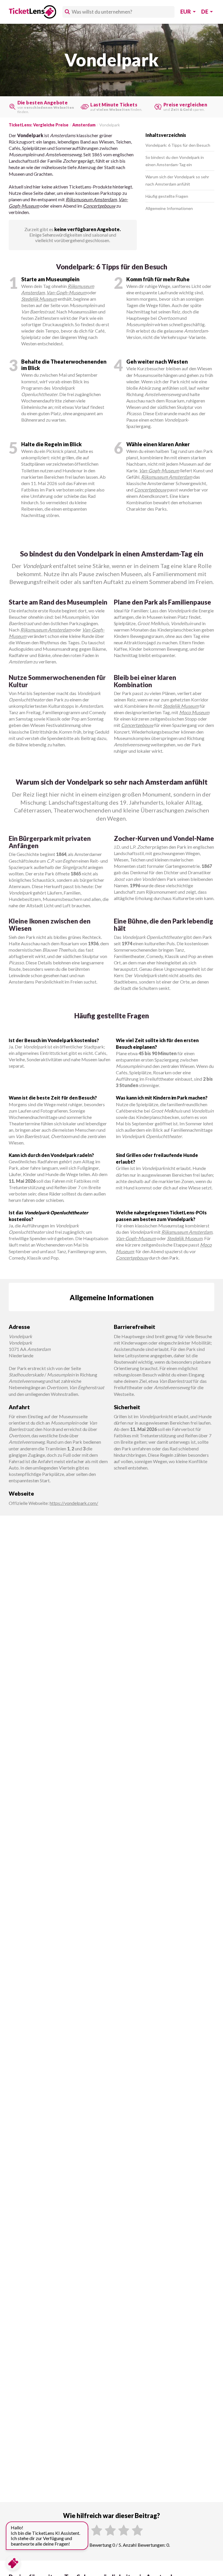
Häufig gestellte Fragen (167, 196)
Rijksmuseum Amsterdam (91, 199)
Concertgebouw (99, 206)
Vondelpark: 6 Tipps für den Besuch (178, 145)
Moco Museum (194, 712)
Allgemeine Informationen (169, 208)
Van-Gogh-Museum (66, 292)
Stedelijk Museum (39, 299)
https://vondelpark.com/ (74, 1503)
